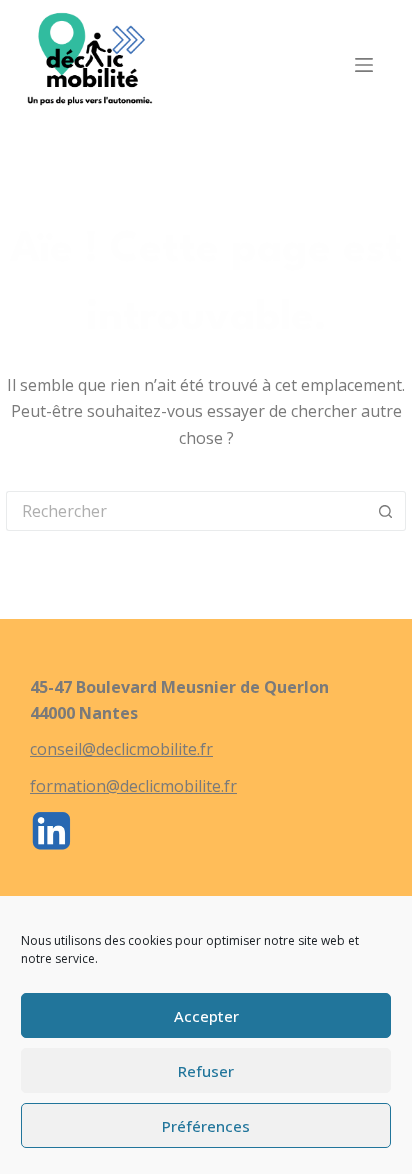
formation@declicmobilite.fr (133, 786)
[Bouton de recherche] (386, 511)
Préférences (206, 1126)
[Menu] (364, 65)
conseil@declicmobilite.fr (121, 749)
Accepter (206, 1016)
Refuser (206, 1071)
